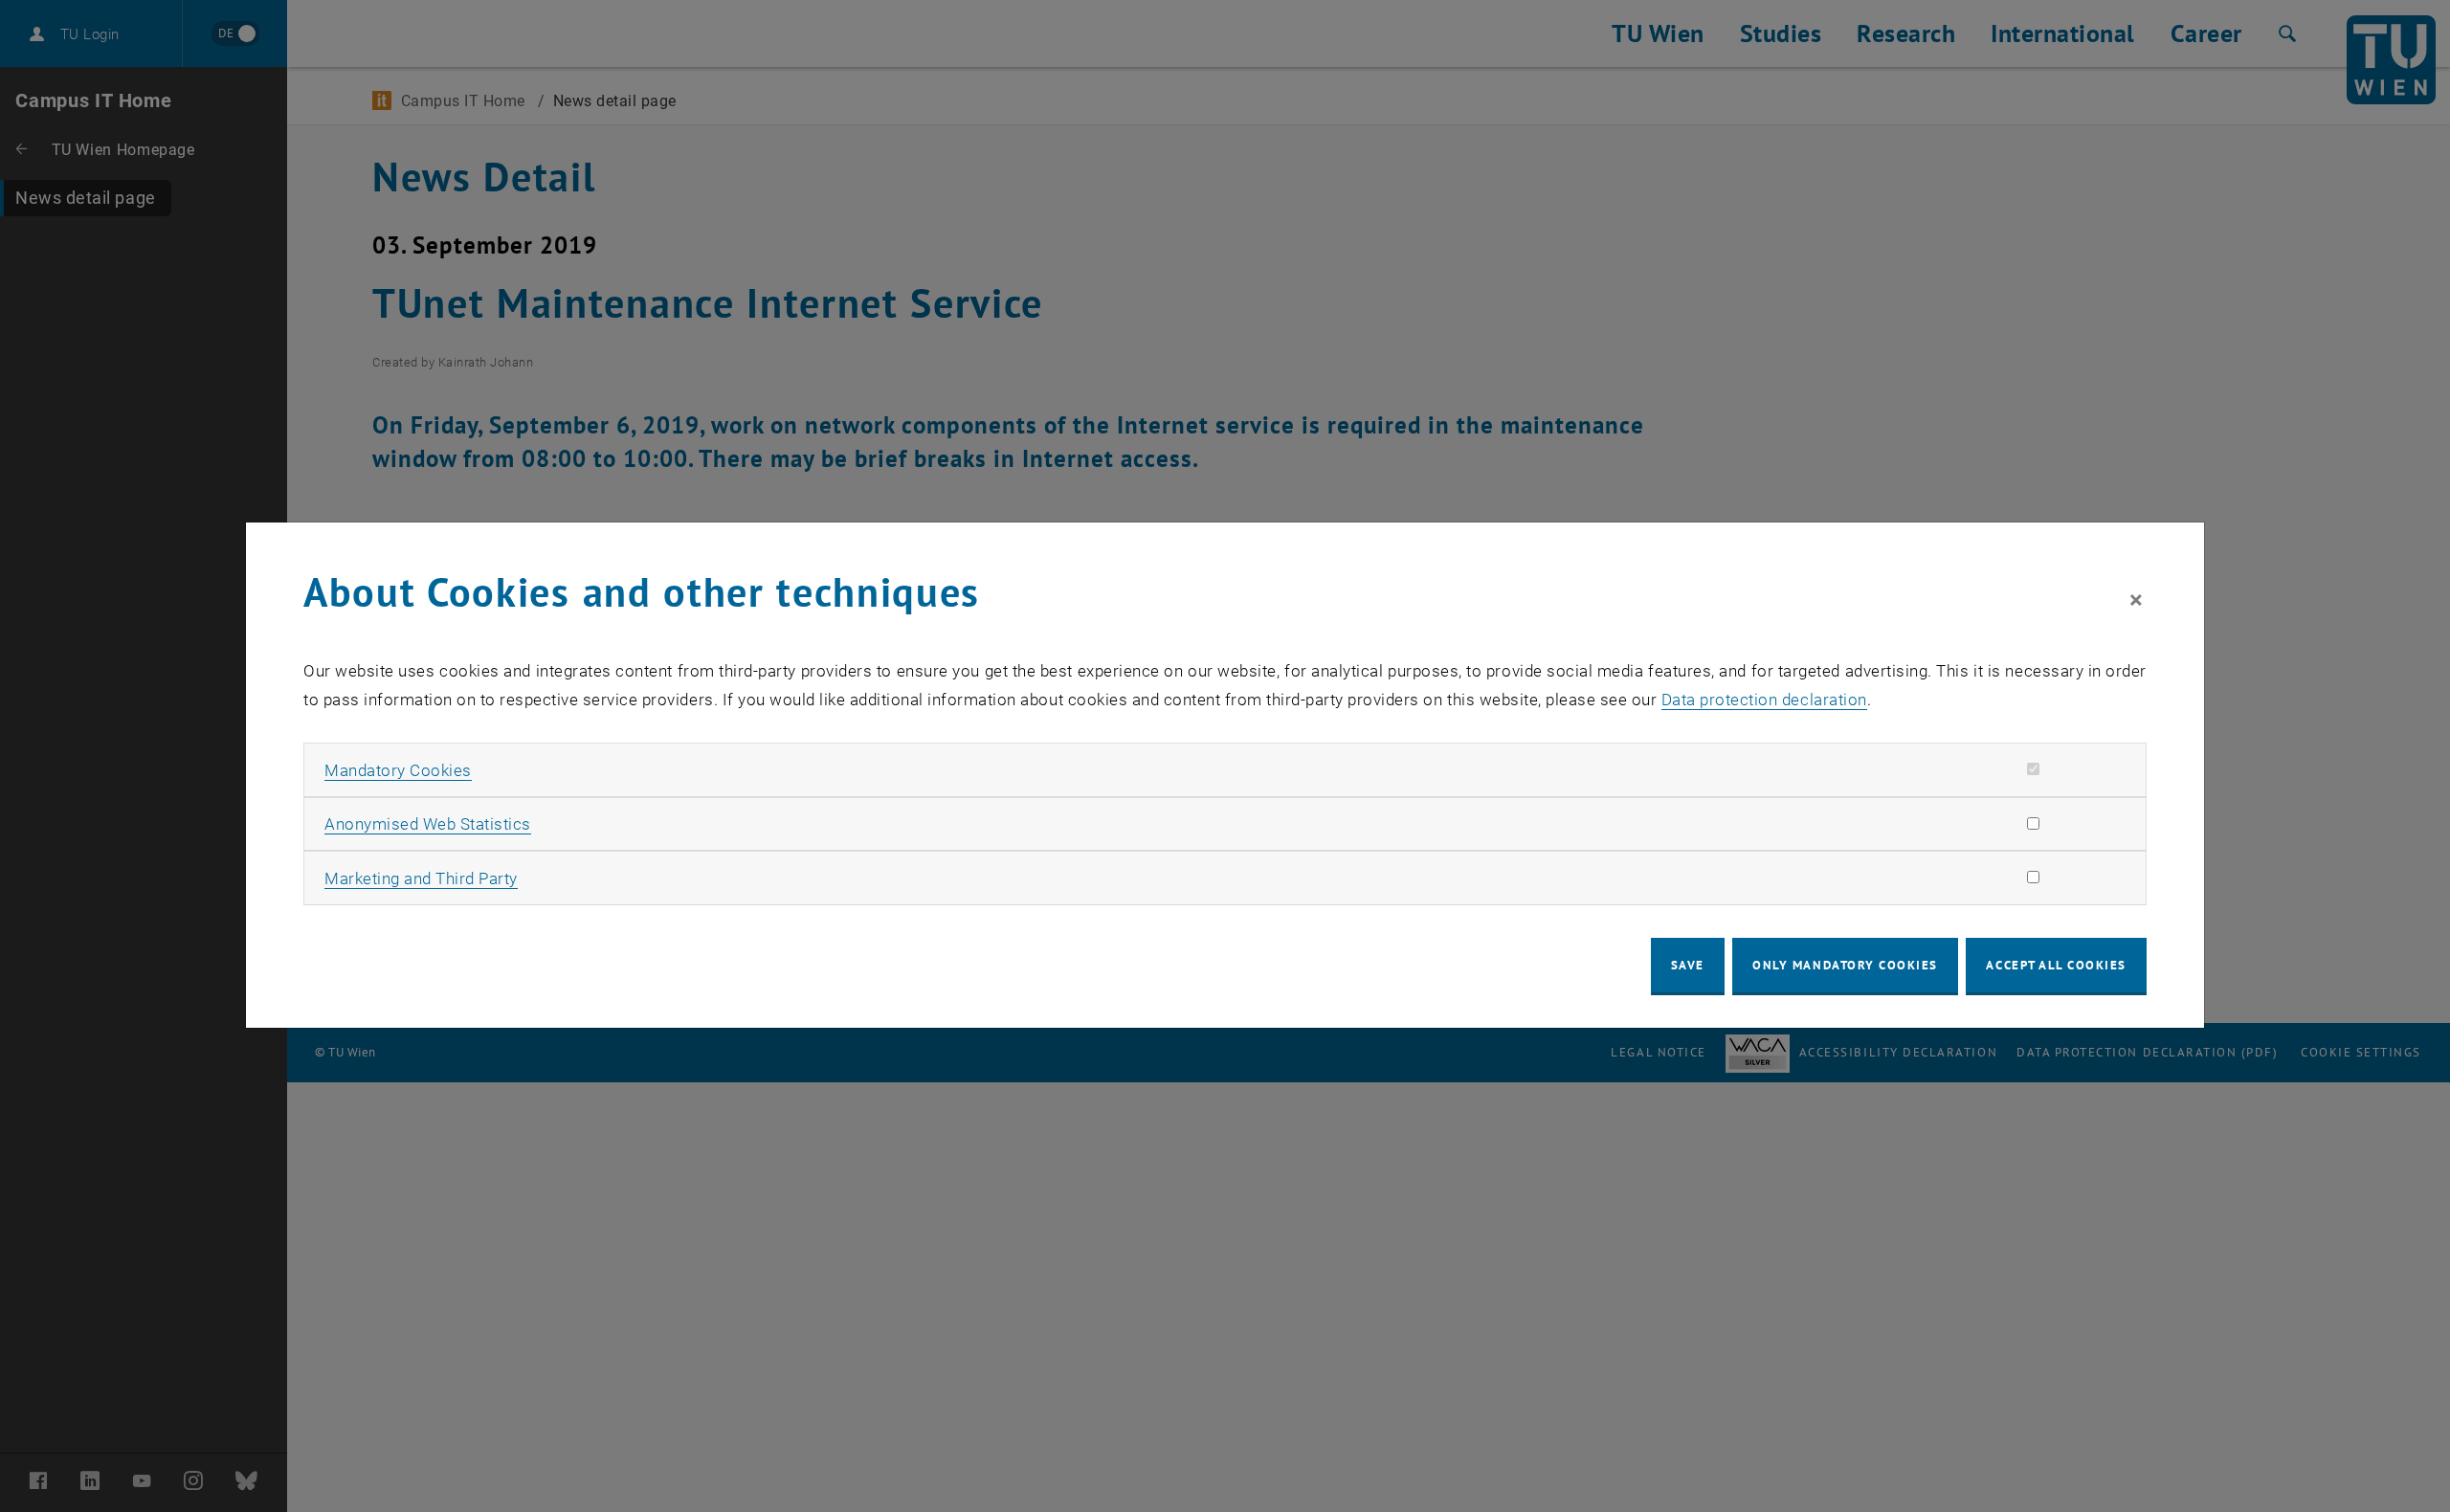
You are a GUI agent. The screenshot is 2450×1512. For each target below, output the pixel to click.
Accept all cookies (2056, 965)
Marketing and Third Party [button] (421, 878)
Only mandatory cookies (1845, 965)
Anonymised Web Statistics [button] (428, 824)
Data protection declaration (1764, 700)
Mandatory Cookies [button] (398, 770)
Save (1688, 965)
